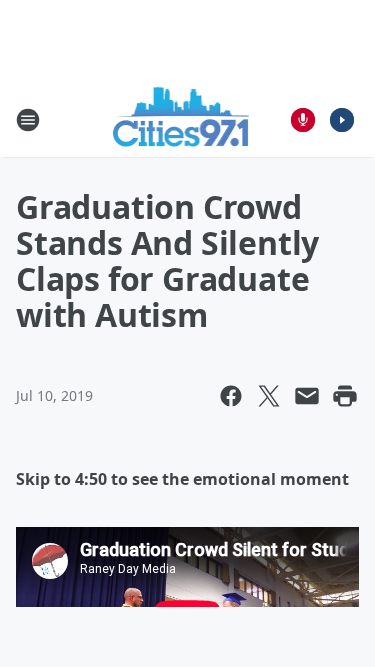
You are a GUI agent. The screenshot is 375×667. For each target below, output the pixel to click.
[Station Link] (181, 119)
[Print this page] (345, 396)
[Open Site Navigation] (28, 120)
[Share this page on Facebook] (231, 396)
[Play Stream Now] (342, 120)
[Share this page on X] (269, 396)
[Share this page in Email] (307, 396)
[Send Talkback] (303, 120)
